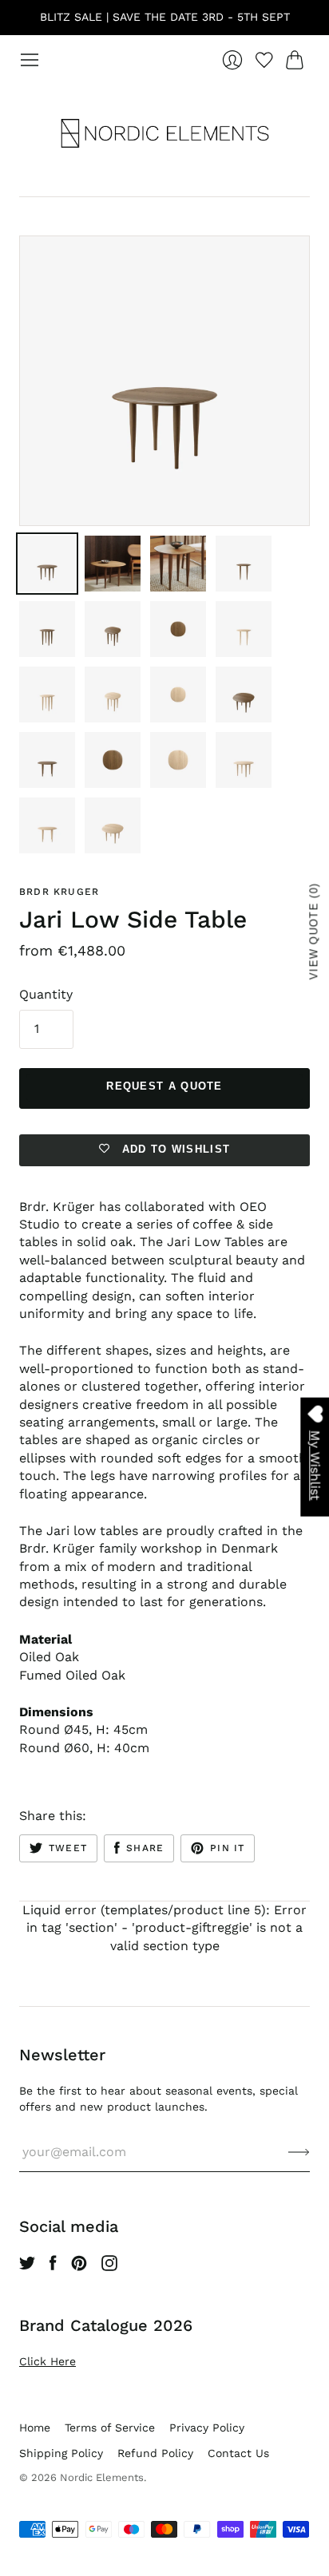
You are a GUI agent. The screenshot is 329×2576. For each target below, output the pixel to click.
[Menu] (30, 60)
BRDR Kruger (59, 892)
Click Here (48, 2361)
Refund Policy (155, 2453)
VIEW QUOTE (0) (314, 931)
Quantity (46, 994)
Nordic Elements (102, 2477)
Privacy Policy (207, 2428)
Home (35, 2428)
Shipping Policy (61, 2453)
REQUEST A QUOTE (164, 1086)
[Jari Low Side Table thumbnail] (47, 564)
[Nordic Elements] (165, 133)
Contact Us (238, 2453)
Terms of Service (110, 2428)
